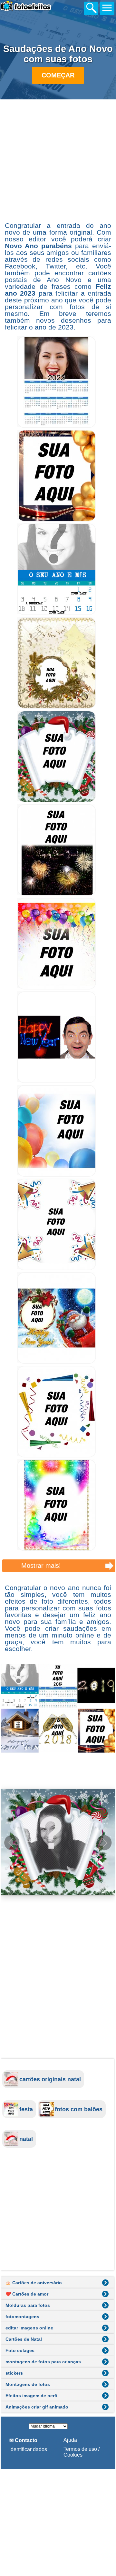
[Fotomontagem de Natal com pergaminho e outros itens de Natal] (57, 801)
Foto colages (20, 2350)
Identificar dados (28, 2449)
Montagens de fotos (28, 2384)
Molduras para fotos (28, 2305)
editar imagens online (29, 2328)
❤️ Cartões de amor (27, 2294)
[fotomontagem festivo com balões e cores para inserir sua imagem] (57, 988)
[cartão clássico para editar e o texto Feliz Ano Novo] (57, 707)
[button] (104, 1843)
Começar (58, 75)
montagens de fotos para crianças (43, 2362)
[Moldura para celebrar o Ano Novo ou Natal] (57, 520)
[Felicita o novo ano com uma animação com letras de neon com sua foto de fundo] (57, 1081)
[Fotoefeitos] (35, 7)
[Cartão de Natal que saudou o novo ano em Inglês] (57, 894)
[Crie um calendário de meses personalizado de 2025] (57, 613)
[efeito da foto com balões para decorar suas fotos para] (57, 1175)
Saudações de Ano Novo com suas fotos (58, 54)
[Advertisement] (58, 160)
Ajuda (70, 2440)
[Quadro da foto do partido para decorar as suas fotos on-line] (57, 1456)
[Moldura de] (57, 1549)
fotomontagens (22, 2317)
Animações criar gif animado (37, 2407)
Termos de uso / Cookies (82, 2452)
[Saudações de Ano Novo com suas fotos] (58, 1708)
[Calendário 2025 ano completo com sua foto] (57, 426)
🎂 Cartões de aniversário (34, 2283)
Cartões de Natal (24, 2339)
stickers (14, 2373)
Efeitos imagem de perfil (32, 2396)
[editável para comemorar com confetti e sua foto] (57, 1268)
